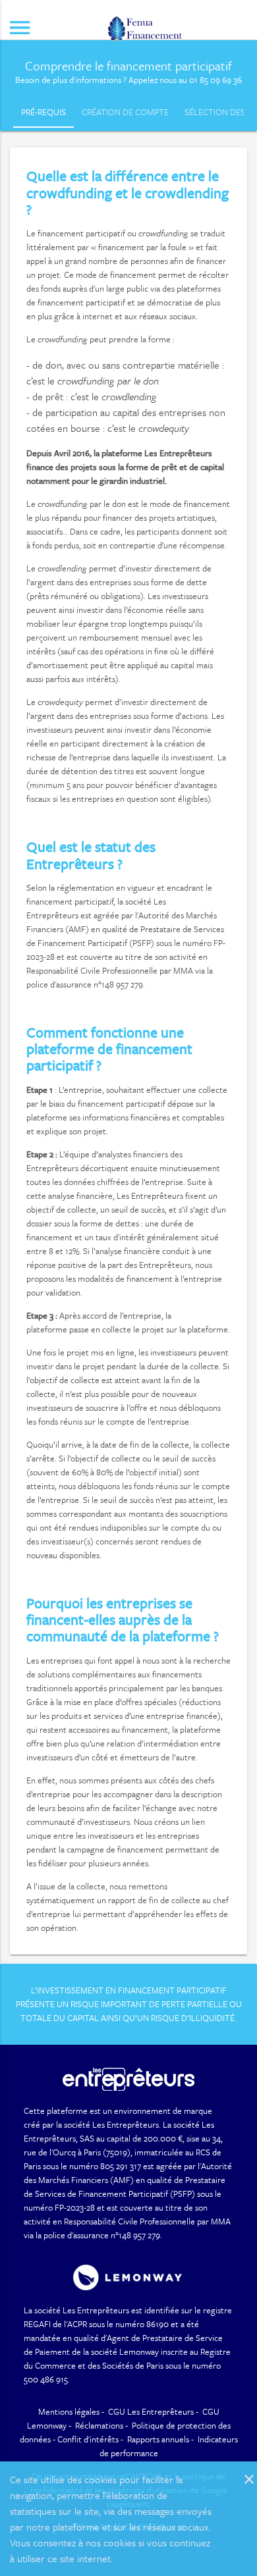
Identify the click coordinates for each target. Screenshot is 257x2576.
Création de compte (125, 112)
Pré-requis (43, 112)
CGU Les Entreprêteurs (151, 2411)
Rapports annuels (158, 2439)
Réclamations (99, 2425)
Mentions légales (69, 2411)
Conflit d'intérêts (88, 2439)
